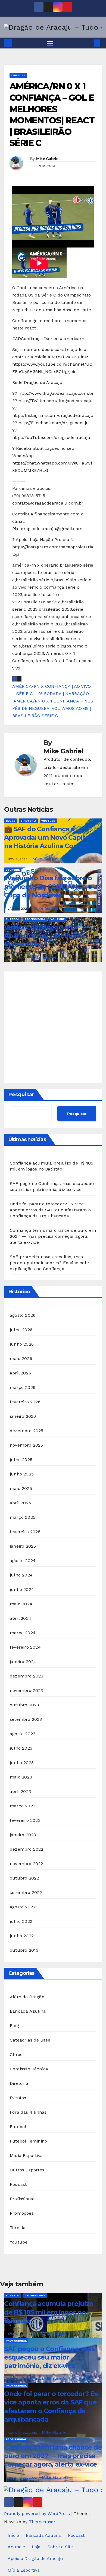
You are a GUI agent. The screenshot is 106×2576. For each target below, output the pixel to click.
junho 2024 (22, 1589)
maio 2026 (21, 1359)
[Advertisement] (53, 1027)
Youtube (18, 75)
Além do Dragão (27, 1997)
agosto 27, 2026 (23, 2334)
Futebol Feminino (28, 2141)
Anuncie (16, 2547)
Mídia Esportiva (26, 2155)
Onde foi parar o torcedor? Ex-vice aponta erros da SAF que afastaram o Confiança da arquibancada (50, 1210)
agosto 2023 (23, 1734)
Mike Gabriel (48, 159)
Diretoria (28, 821)
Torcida (18, 2228)
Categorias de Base (30, 2040)
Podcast (18, 2184)
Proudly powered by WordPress (38, 2514)
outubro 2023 (24, 1705)
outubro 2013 (24, 1950)
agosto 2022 (23, 1907)
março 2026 (23, 1387)
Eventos (18, 2098)
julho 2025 (21, 1460)
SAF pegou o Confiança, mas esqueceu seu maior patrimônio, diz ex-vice (49, 2357)
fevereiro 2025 (25, 1532)
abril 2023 (20, 1791)
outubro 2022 (24, 1878)
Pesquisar (21, 1095)
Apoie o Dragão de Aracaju (35, 2558)
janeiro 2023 (23, 1835)
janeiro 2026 (23, 1416)
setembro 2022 (26, 1892)
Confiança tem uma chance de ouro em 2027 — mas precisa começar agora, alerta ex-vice (53, 1236)
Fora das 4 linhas (28, 2112)
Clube (10, 821)
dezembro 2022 (27, 1849)
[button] (89, 43)
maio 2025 (21, 1488)
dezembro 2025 (27, 1431)
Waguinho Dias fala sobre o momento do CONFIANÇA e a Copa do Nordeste (51, 886)
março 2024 (23, 1633)
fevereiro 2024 (25, 1647)
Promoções (22, 2213)
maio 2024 (21, 1604)
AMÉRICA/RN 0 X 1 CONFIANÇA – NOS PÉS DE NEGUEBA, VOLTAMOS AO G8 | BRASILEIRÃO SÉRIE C (53, 708)
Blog (14, 2026)
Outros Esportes (27, 2170)
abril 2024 (21, 1618)
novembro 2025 (26, 1445)
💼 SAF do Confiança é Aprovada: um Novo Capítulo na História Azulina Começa (50, 837)
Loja (36, 2547)
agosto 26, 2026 (23, 2379)
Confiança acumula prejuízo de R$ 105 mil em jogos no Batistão (49, 2312)
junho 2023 (22, 1763)
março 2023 (23, 1806)
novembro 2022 (26, 1864)
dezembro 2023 (27, 1676)
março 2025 (23, 1517)
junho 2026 (22, 1344)
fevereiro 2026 (25, 1402)
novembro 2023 (26, 1690)
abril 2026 (20, 1373)
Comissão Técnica (29, 2069)
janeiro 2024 (23, 1662)
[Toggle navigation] (50, 43)
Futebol (13, 919)
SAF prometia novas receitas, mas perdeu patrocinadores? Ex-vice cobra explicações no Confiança (51, 1263)
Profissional (35, 919)
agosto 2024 (23, 1561)
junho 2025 (22, 1474)
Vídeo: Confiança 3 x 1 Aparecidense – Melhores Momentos (44, 936)
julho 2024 (21, 1575)
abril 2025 (20, 1503)
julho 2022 (21, 1921)
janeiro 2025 (23, 1546)
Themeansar (42, 2522)
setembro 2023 (26, 1719)
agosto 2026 (23, 1315)
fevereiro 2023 (25, 1820)
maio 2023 (21, 1777)
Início (13, 2535)
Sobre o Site (60, 2547)
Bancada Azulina (28, 2011)
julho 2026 (21, 1330)
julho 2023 (21, 1748)
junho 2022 (22, 1936)
